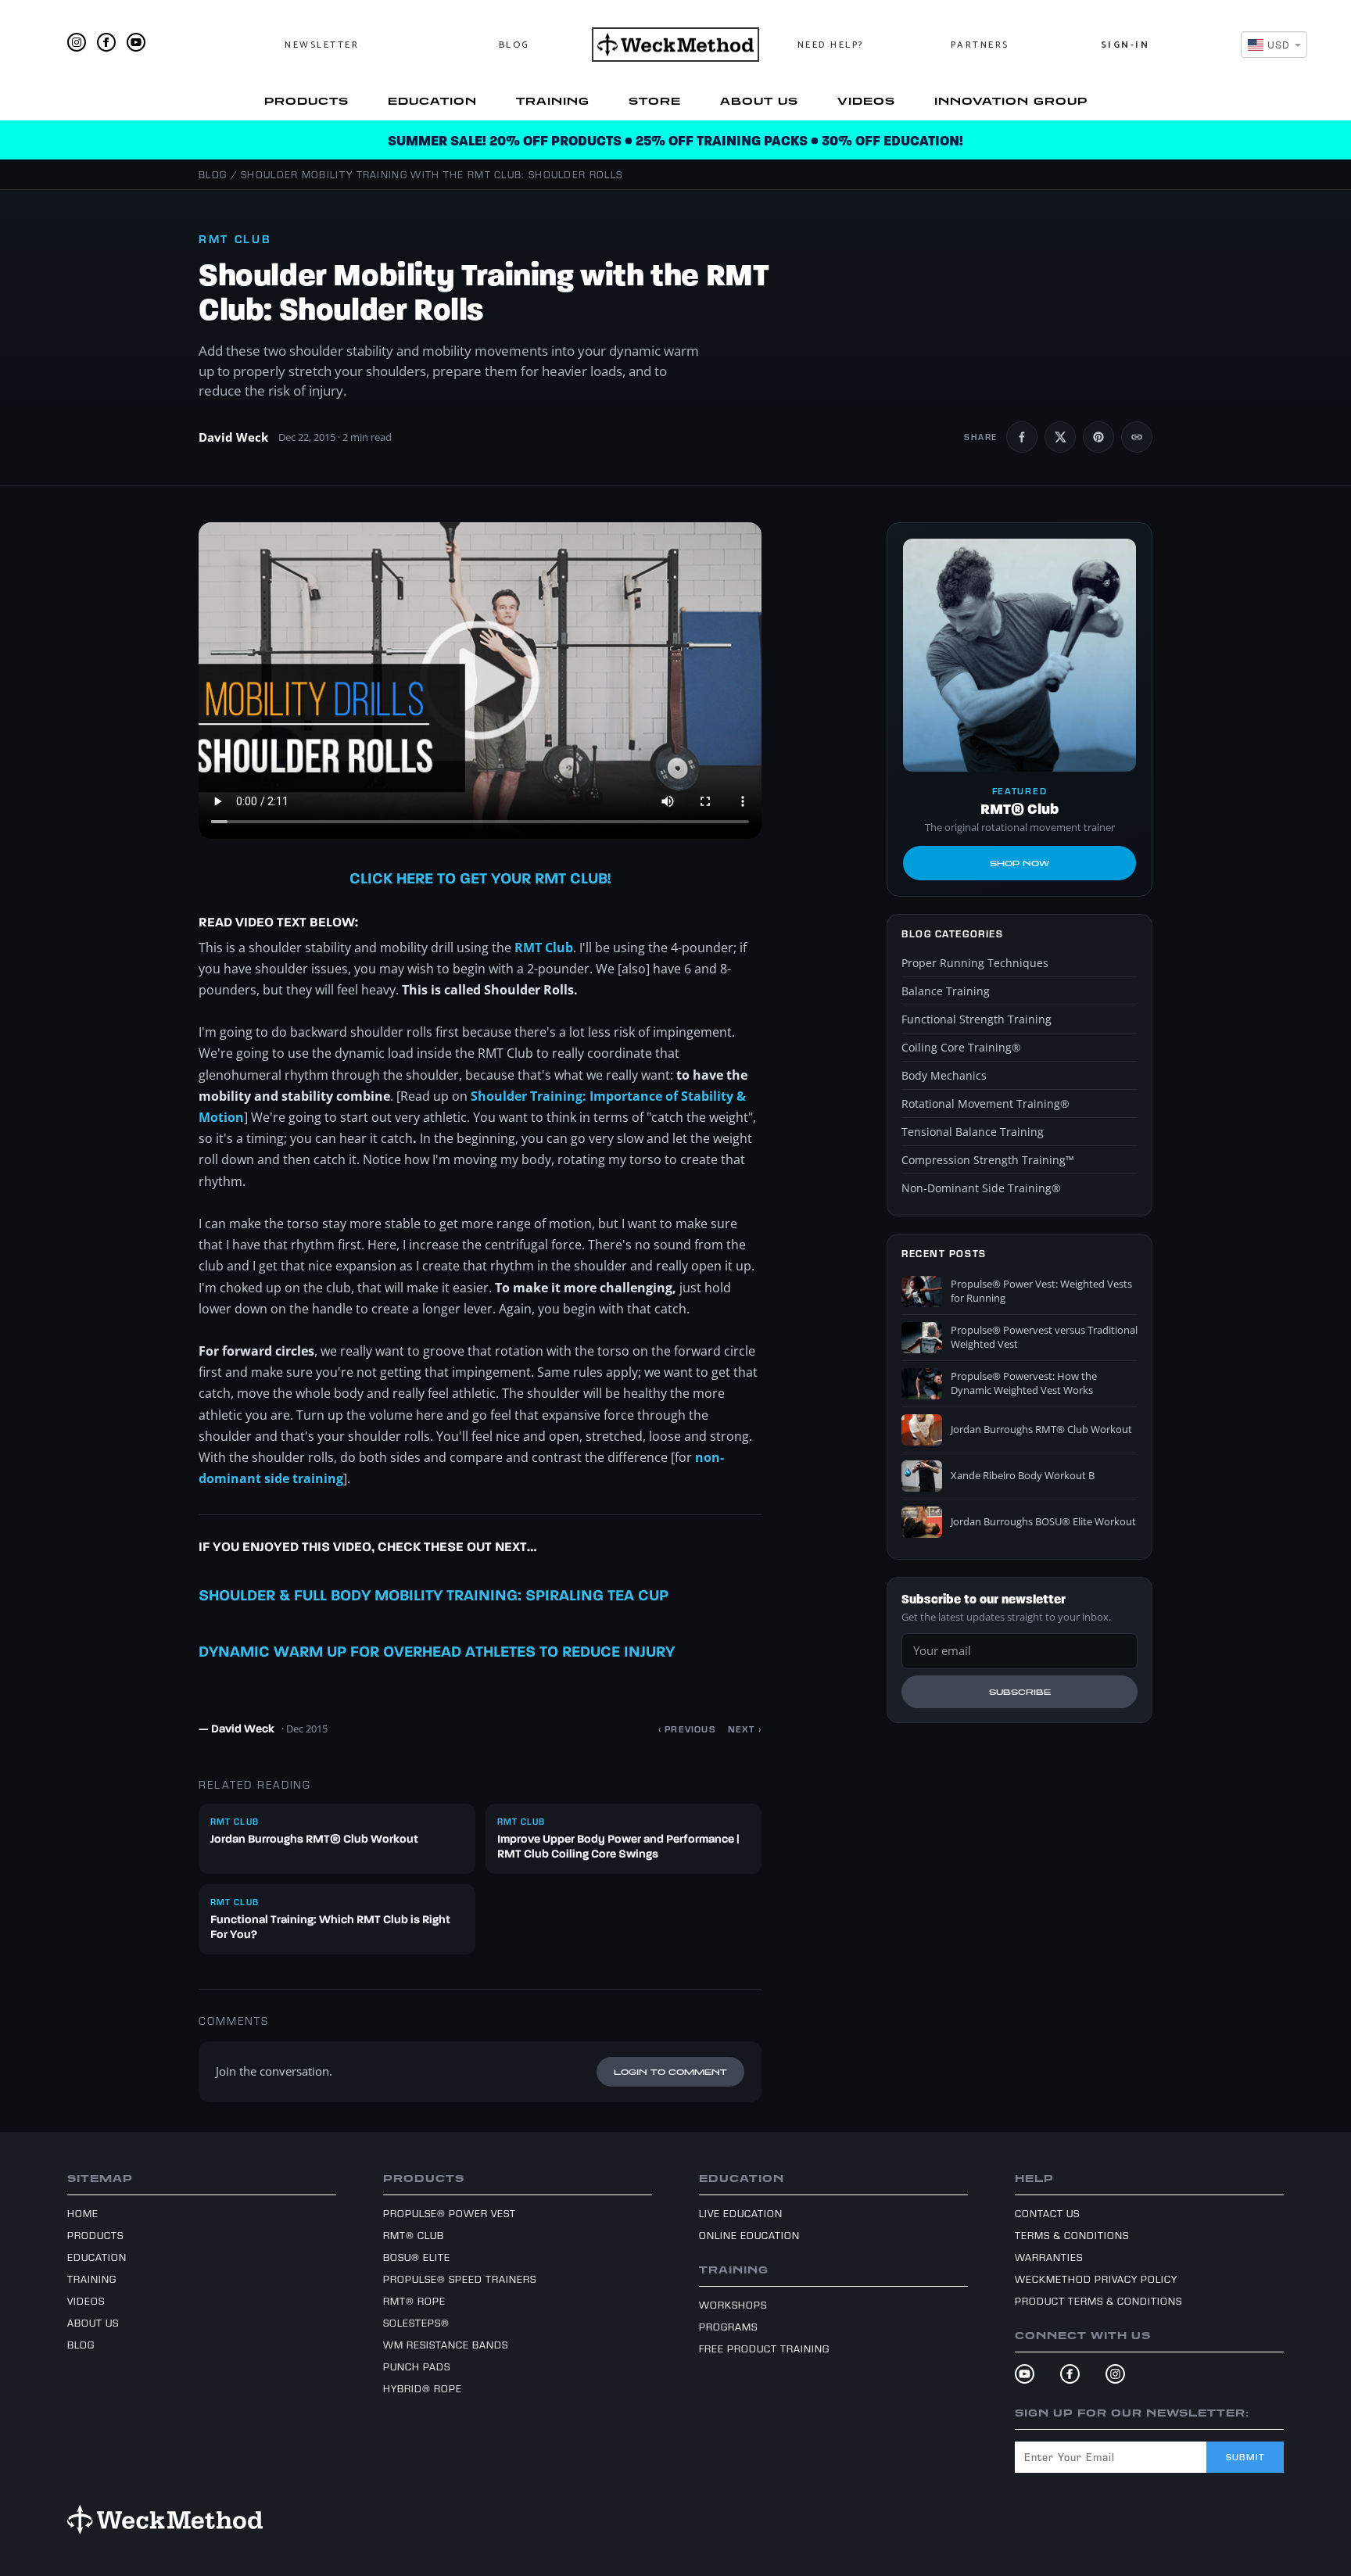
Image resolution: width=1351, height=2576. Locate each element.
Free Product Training (764, 2348)
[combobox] (1274, 45)
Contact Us (1047, 2213)
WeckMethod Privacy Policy (1096, 2279)
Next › (745, 1729)
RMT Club (544, 948)
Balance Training (946, 991)
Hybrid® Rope (423, 2388)
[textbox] (1269, 44)
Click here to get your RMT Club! (480, 880)
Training (553, 101)
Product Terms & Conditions (1098, 2301)
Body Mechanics (944, 1075)
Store (655, 101)
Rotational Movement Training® (985, 1103)
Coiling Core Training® (961, 1047)
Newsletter (322, 45)
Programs (728, 2327)
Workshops (733, 2305)
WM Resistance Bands (446, 2345)
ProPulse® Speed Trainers (460, 2279)
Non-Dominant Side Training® (981, 1188)
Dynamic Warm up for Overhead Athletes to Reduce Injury (437, 1653)
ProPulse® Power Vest (450, 2213)
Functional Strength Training (977, 1019)
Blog (514, 45)
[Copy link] (1137, 437)
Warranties (1049, 2257)
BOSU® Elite (417, 2257)
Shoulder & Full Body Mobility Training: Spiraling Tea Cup (434, 1596)
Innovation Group (1011, 101)
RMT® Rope (414, 2301)
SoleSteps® (416, 2323)
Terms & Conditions (1072, 2235)
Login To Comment (670, 2072)
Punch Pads (417, 2366)
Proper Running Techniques (975, 963)
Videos (866, 101)
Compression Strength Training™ (988, 1160)
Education (432, 101)
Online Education (749, 2235)
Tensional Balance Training (973, 1132)
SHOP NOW (1020, 863)
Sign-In (1125, 45)
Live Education (741, 2213)
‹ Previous (687, 1729)
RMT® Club (414, 2235)
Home (83, 2213)
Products (306, 101)
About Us (759, 101)
